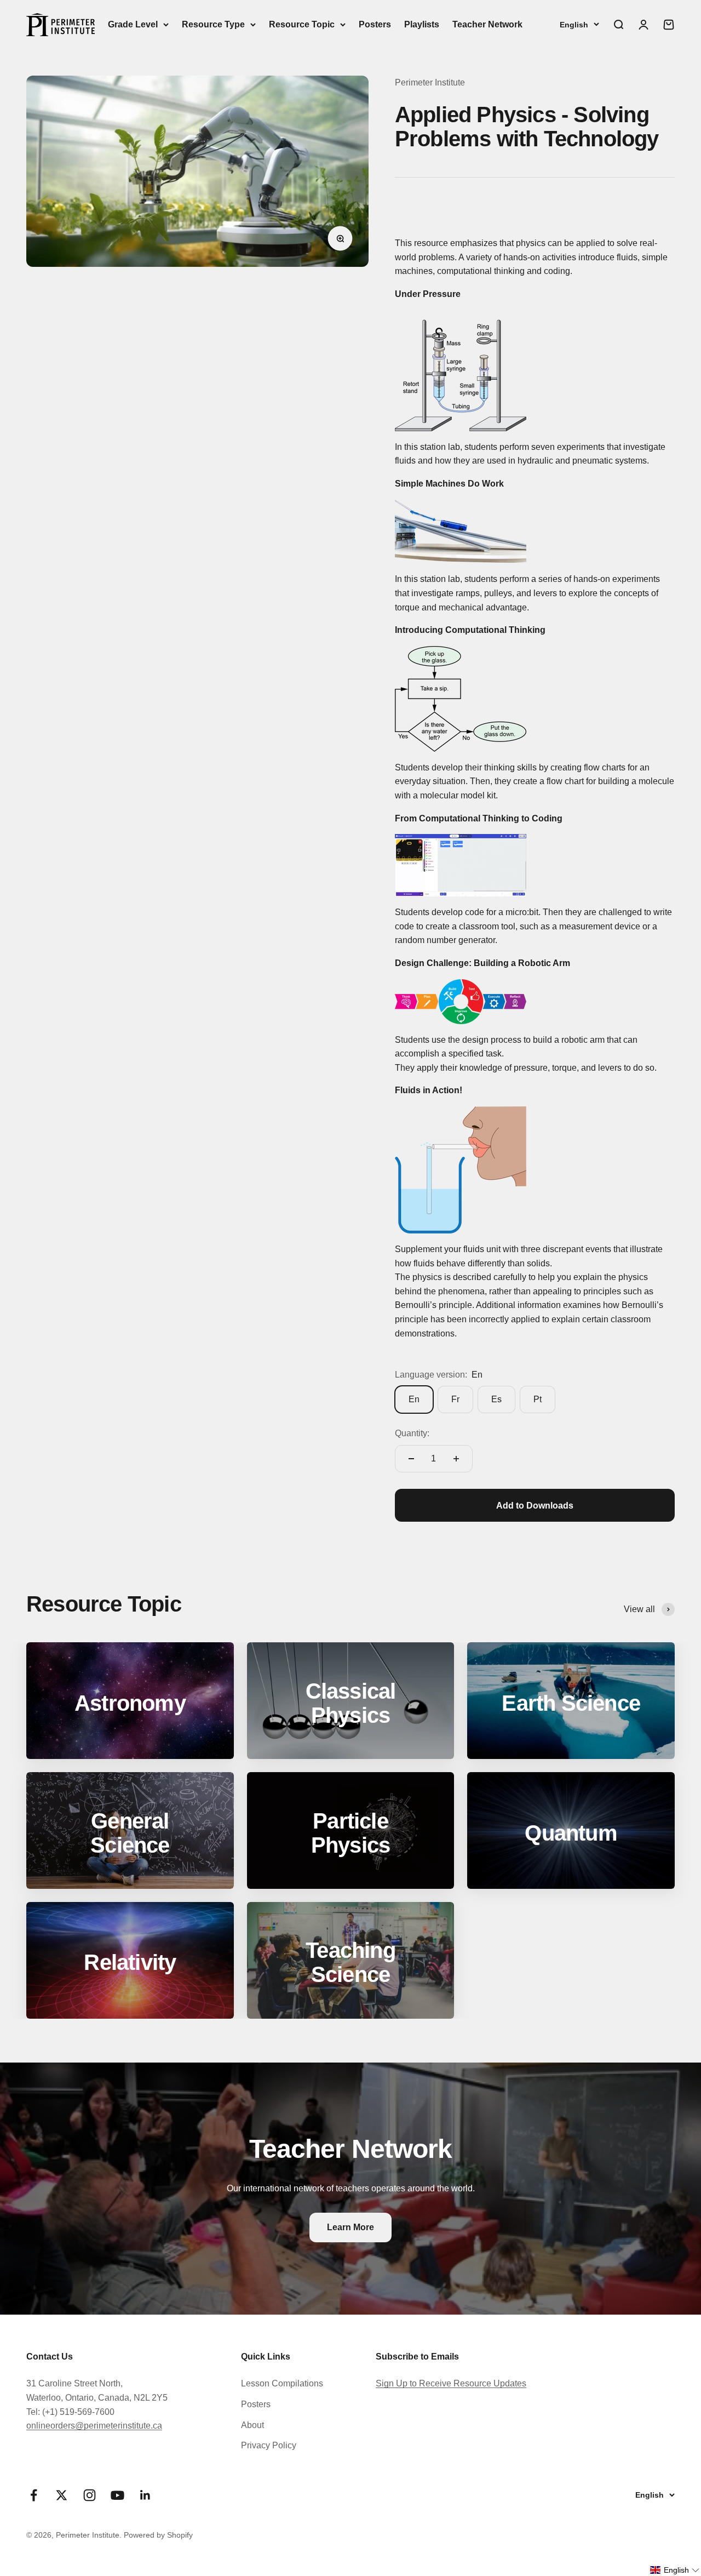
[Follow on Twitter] (62, 2495)
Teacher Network (487, 24)
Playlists (422, 24)
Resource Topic (302, 24)
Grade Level (133, 24)
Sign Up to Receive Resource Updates (451, 2383)
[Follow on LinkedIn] (145, 2495)
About (252, 2425)
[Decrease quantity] (411, 1459)
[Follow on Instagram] (90, 2495)
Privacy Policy (269, 2445)
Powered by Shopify (158, 2535)
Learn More (350, 2227)
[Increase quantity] (456, 1459)
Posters (375, 24)
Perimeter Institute (430, 82)
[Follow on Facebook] (34, 2495)
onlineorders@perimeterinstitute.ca (94, 2426)
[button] (675, 2570)
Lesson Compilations (282, 2383)
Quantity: (412, 1433)
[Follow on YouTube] (117, 2495)
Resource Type (213, 24)
